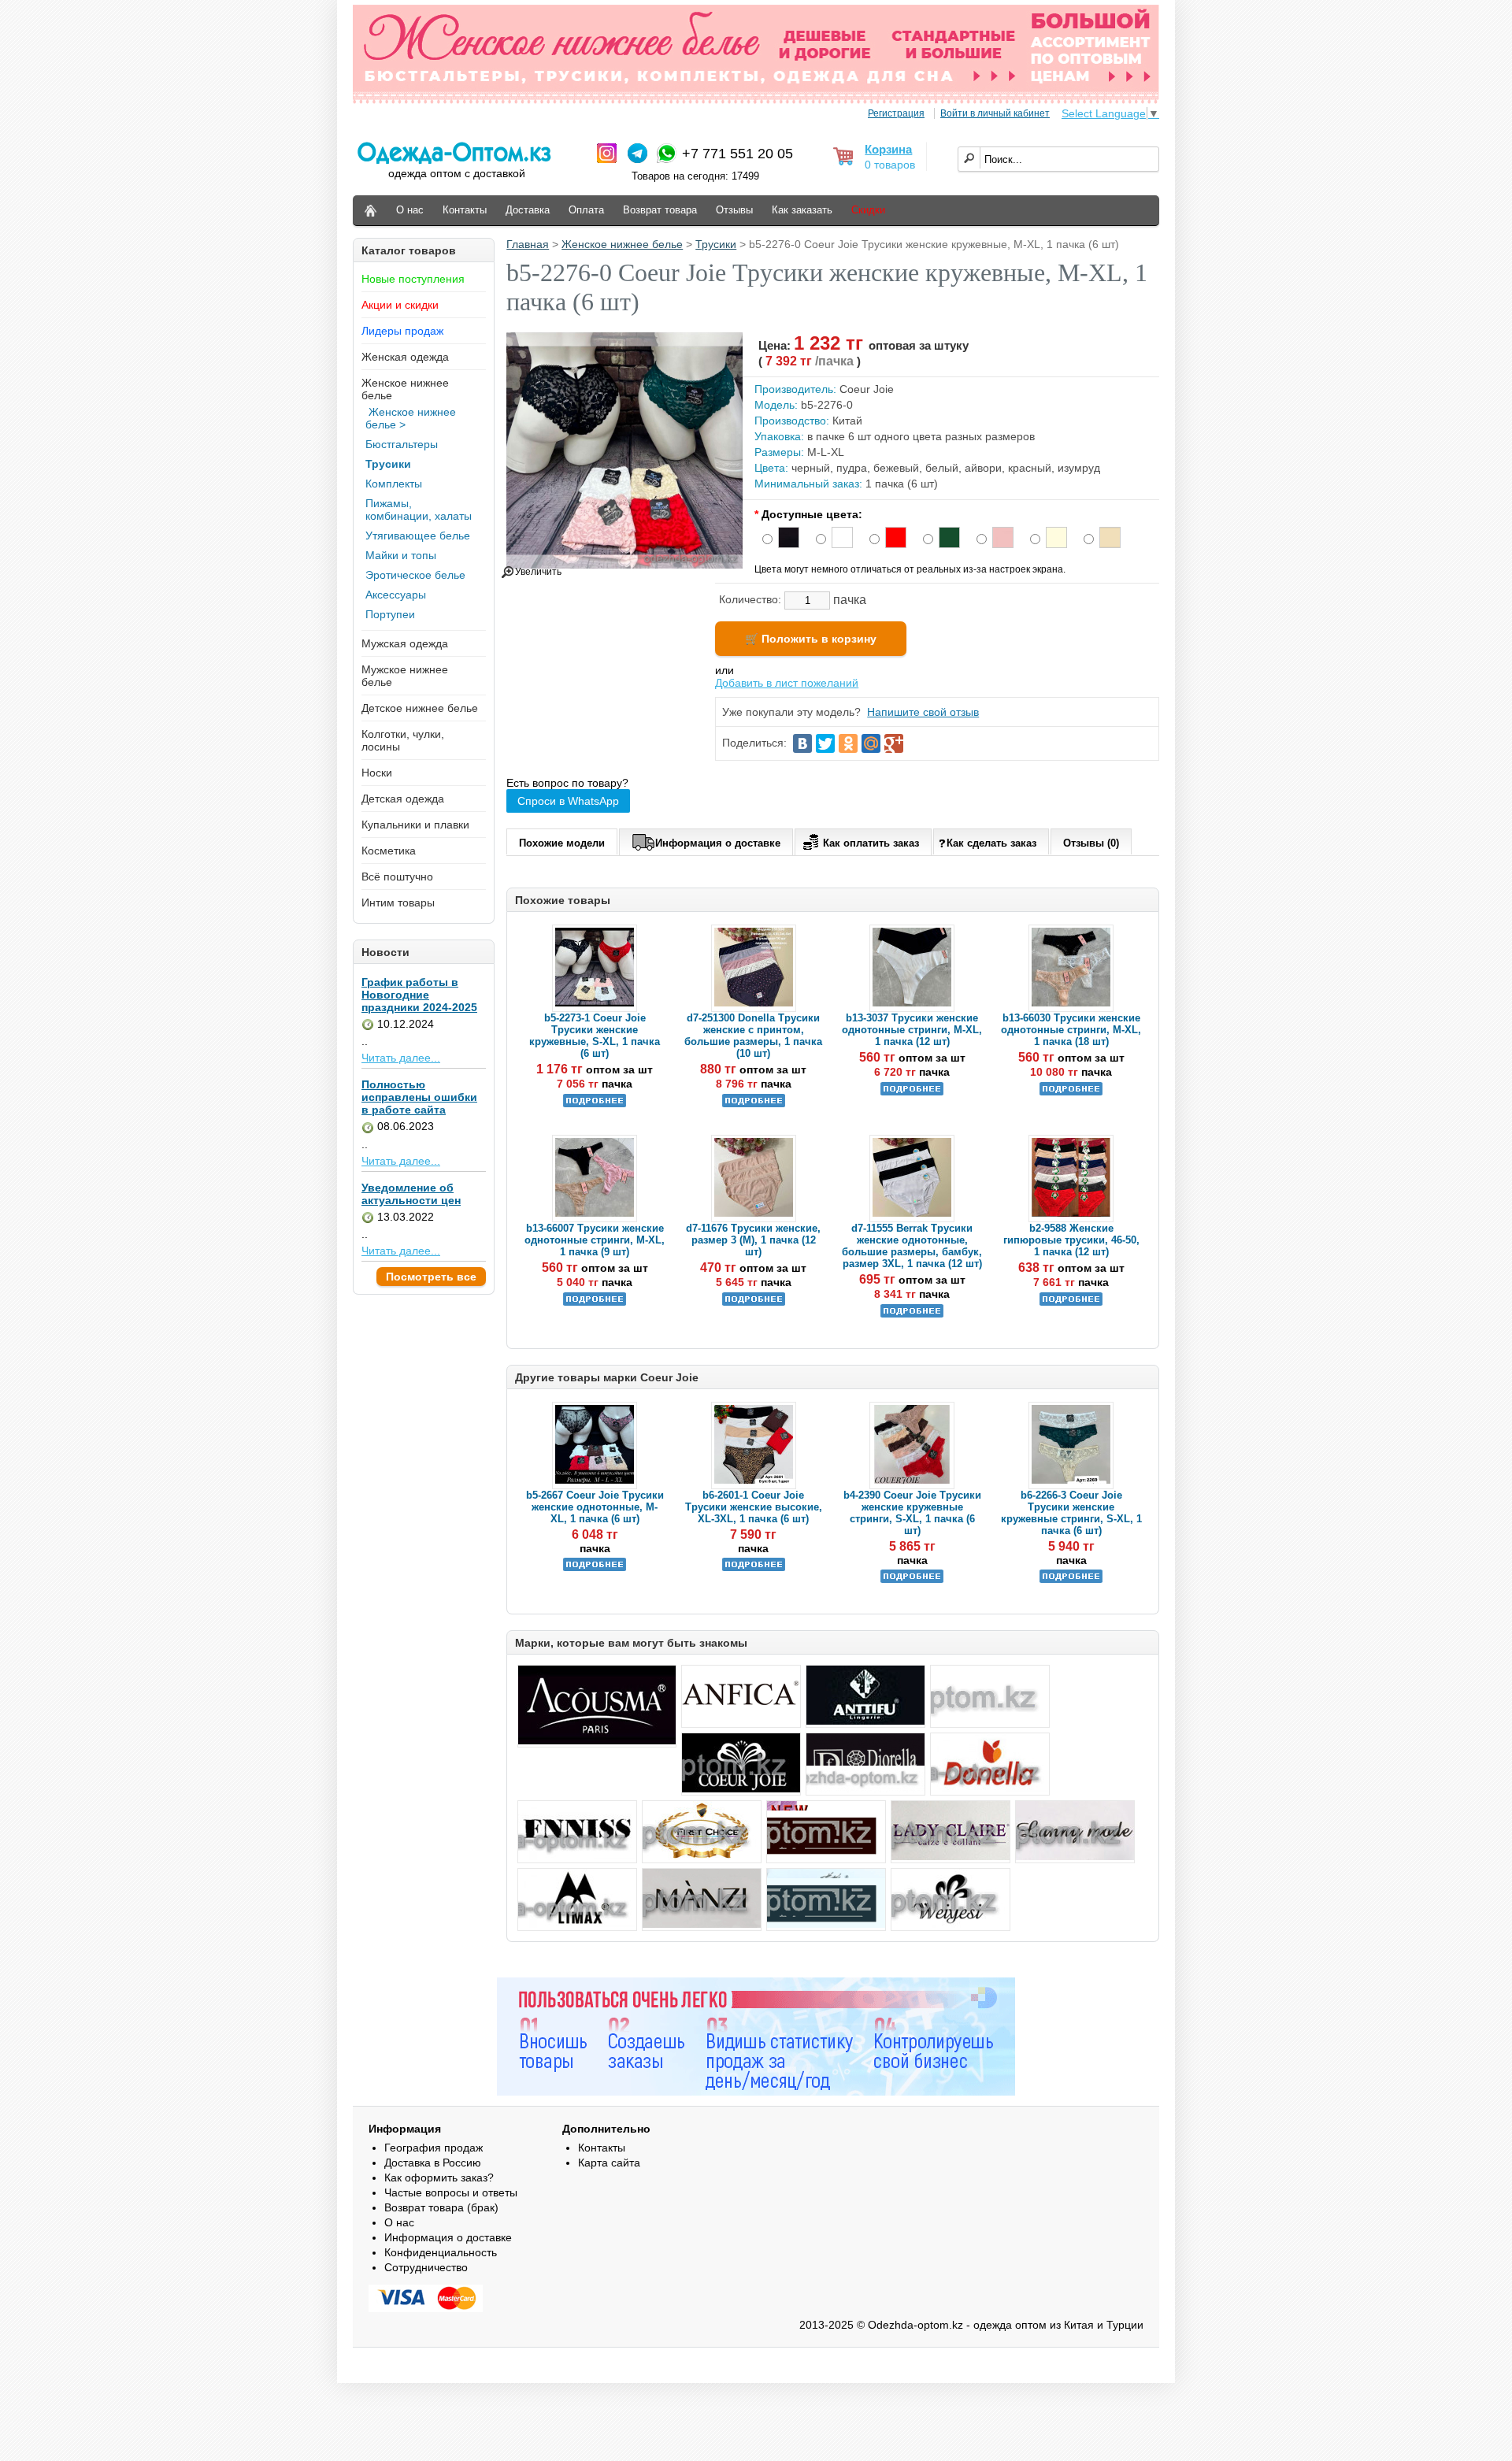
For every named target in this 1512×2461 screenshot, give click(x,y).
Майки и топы (401, 555)
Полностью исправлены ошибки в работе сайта (419, 1097)
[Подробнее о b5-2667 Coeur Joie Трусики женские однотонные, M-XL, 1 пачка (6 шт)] (595, 1568)
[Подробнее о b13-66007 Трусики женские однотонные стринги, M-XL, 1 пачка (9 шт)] (595, 1302)
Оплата (586, 210)
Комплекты (394, 484)
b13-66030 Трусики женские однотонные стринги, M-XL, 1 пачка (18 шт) (1071, 1030)
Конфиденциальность (441, 2252)
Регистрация (896, 113)
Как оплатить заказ (871, 843)
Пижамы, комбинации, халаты (419, 510)
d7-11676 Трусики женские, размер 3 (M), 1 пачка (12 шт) (753, 1240)
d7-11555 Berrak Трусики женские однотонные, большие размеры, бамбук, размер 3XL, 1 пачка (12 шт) (912, 1246)
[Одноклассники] (848, 743)
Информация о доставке (718, 843)
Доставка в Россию (433, 2163)
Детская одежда (403, 799)
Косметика (389, 851)
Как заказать (802, 210)
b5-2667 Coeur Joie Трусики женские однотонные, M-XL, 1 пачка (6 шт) (595, 1507)
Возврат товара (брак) (441, 2207)
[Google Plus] (894, 743)
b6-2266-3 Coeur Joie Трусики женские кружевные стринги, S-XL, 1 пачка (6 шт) (1071, 1513)
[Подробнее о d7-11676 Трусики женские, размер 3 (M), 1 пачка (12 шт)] (754, 1302)
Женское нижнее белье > (411, 418)
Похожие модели (562, 843)
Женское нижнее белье (622, 244)
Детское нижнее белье (420, 708)
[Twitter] (825, 743)
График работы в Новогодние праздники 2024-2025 (419, 995)
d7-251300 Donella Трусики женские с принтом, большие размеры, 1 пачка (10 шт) (753, 1036)
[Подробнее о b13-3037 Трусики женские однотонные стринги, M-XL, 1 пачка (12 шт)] (912, 1092)
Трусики (388, 464)
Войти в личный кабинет (995, 113)
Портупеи (390, 614)
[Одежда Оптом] (371, 211)
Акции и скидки (400, 305)
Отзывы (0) (1091, 843)
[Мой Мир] (871, 743)
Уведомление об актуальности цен (411, 1194)
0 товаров (890, 165)
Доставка (528, 210)
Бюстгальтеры (402, 444)
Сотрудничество (426, 2267)
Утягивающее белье (418, 536)
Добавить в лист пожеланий (787, 683)
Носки (377, 773)
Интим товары (398, 902)
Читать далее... (401, 1058)
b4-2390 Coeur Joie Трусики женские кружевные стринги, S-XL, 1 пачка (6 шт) (912, 1513)
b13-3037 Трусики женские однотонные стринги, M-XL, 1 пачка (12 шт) (912, 1030)
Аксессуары (396, 595)
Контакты (465, 210)
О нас (410, 210)
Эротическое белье (415, 575)
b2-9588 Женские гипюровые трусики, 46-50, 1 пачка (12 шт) (1071, 1240)
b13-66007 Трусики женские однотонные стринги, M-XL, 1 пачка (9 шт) (595, 1240)
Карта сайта (609, 2163)
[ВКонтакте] (802, 743)
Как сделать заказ (991, 843)
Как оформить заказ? (439, 2177)
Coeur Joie (867, 389)
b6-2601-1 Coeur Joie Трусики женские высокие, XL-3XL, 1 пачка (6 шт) (754, 1507)
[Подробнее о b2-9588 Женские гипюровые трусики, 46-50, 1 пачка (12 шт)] (1071, 1302)
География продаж (434, 2148)
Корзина (888, 149)
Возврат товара (660, 210)
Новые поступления (413, 279)
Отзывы (734, 210)
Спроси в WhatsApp (568, 801)
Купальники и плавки (415, 825)
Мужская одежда (405, 643)
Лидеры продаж (402, 331)
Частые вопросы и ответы (451, 2192)
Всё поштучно (397, 877)
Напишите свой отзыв (923, 712)
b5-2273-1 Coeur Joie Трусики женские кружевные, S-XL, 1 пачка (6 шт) (595, 1036)
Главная (528, 244)
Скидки (868, 210)
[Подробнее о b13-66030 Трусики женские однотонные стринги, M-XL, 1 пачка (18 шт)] (1071, 1092)
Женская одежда (405, 357)
